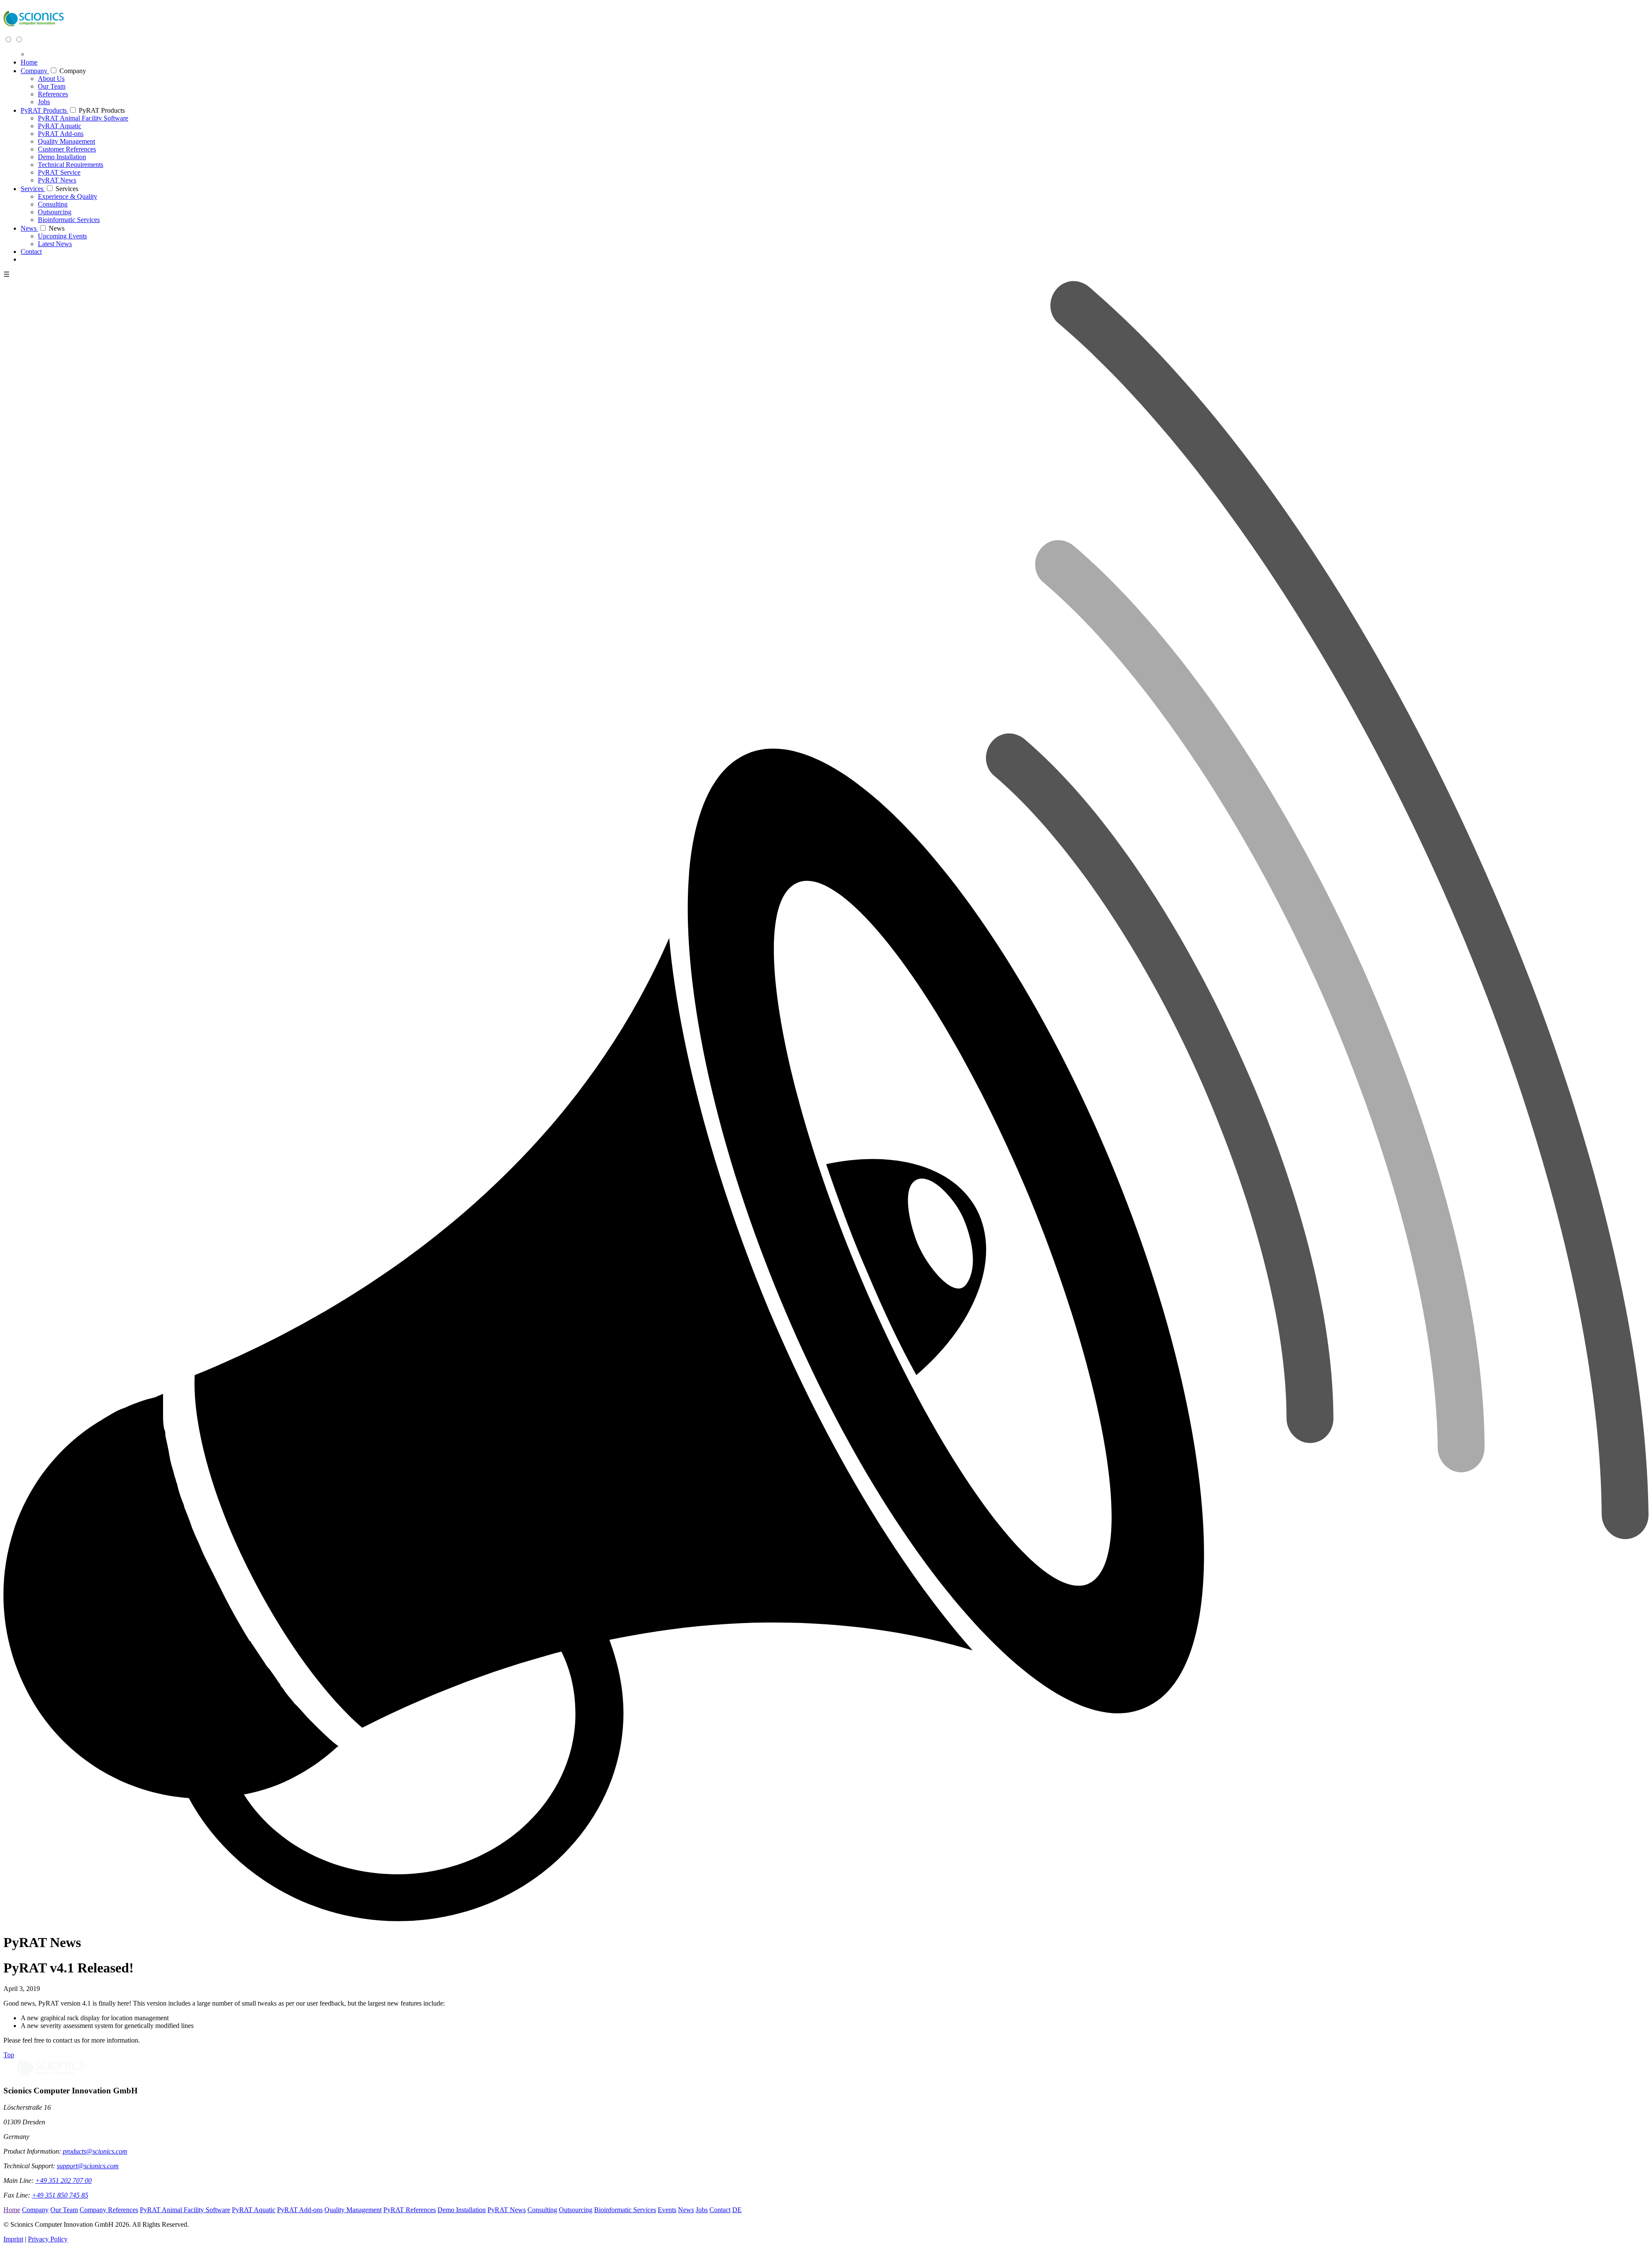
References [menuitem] (53, 94)
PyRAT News (507, 2210)
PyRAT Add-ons (300, 2210)
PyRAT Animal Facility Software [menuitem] (83, 118)
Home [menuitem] (29, 62)
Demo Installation (462, 2210)
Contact (720, 2210)
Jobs (702, 2210)
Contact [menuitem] (31, 252)
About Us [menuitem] (51, 79)
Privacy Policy (48, 2239)
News (57, 228)
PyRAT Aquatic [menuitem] (60, 126)
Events (667, 2210)
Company (73, 71)
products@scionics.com (95, 2151)
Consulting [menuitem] (53, 204)
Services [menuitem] (33, 189)
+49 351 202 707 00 (63, 2181)
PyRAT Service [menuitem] (59, 172)
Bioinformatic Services (625, 2210)
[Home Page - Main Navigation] (34, 31)
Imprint (13, 2239)
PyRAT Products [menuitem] (45, 110)
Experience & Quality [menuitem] (68, 196)
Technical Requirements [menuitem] (71, 165)
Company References (109, 2210)
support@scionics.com (88, 2166)
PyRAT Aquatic (254, 2210)
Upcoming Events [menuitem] (62, 236)
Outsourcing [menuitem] (55, 212)
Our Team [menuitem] (52, 86)
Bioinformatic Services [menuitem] (69, 220)
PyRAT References (410, 2210)
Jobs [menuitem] (44, 102)
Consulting (542, 2210)
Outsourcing (576, 2210)
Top (9, 2055)
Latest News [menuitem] (55, 244)
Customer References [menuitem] (67, 149)
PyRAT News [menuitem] (57, 180)
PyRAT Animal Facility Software (185, 2210)
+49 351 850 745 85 (60, 2195)
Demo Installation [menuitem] (62, 157)
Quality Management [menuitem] (66, 141)
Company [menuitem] (35, 71)
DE (737, 2210)
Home (12, 2210)
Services (67, 189)
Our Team (64, 2210)
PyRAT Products (102, 110)
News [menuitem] (29, 228)
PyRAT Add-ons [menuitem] (61, 134)
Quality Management (353, 2210)
